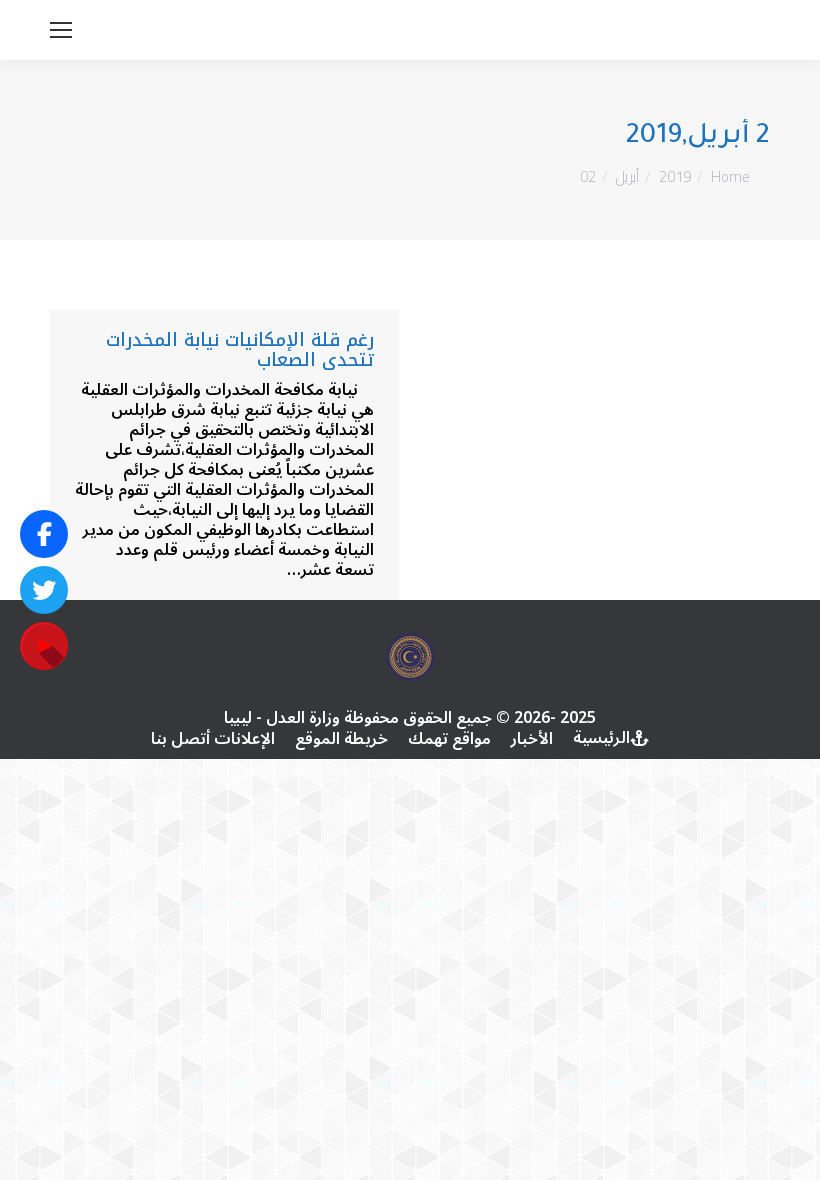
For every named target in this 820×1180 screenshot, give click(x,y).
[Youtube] (44, 646)
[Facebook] (44, 534)
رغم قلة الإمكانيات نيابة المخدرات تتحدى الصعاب (240, 350)
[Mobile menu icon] (61, 30)
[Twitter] (44, 590)
